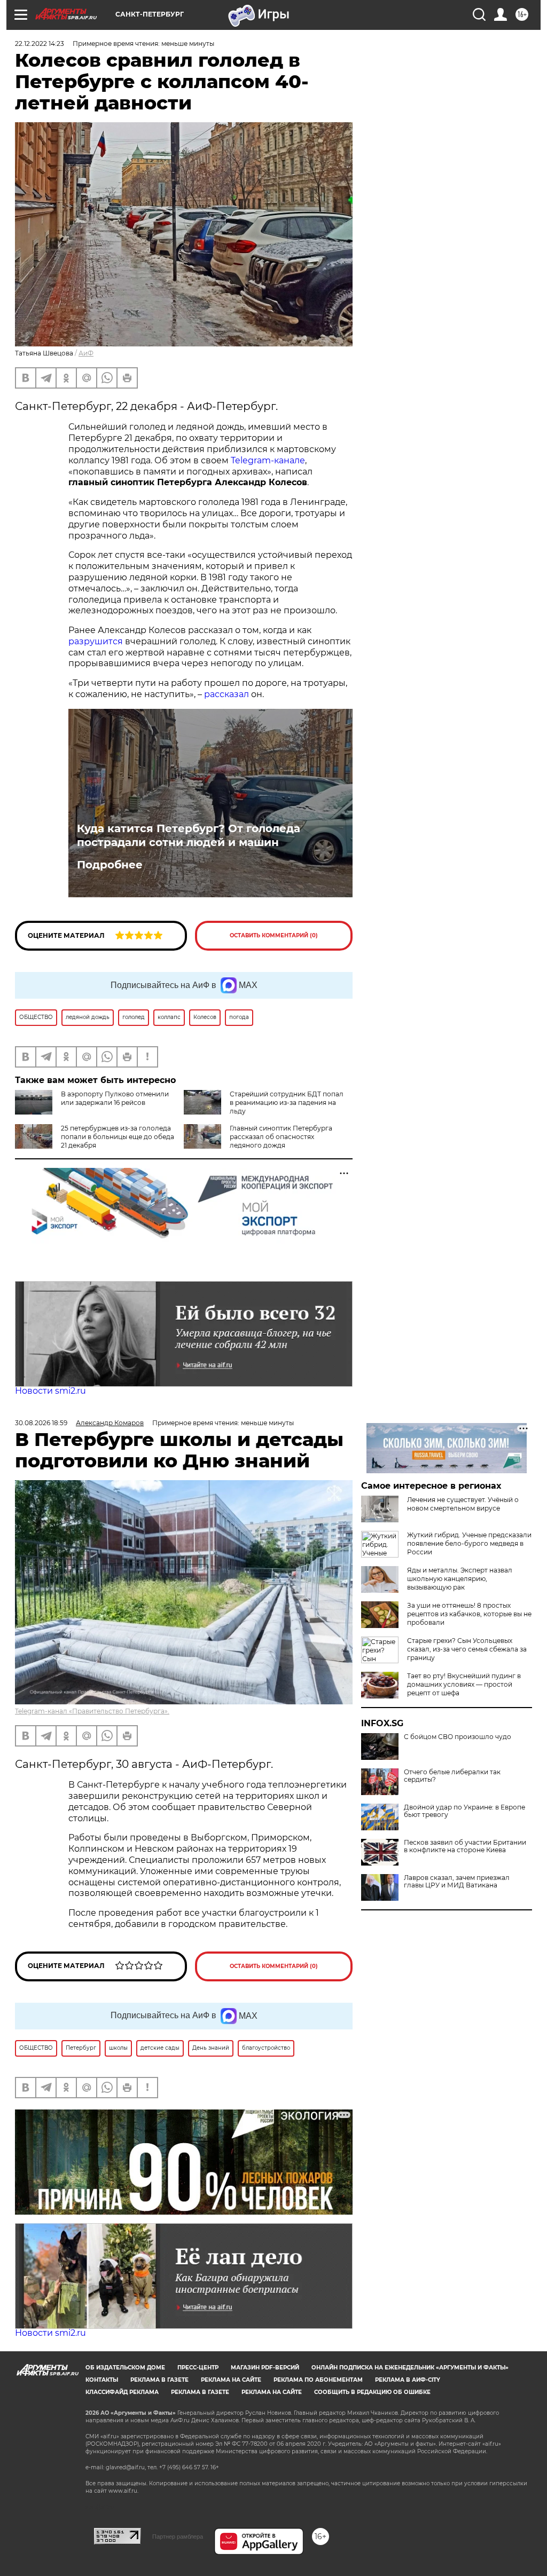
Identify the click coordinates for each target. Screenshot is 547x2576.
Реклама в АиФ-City (408, 2380)
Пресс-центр (198, 2368)
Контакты (102, 2380)
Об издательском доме (125, 2368)
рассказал (226, 694)
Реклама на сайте (231, 2380)
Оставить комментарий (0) (274, 935)
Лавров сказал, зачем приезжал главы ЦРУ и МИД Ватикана (457, 1882)
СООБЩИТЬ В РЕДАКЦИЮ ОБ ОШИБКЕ (372, 2392)
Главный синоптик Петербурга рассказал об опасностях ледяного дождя (281, 1137)
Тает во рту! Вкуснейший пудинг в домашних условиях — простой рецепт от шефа (464, 1684)
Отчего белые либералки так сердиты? (452, 1776)
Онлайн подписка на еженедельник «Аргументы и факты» (410, 2368)
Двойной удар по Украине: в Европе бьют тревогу (464, 1811)
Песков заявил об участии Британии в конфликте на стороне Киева (465, 1846)
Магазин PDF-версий (265, 2368)
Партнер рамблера (178, 2537)
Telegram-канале (268, 460)
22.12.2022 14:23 (40, 44)
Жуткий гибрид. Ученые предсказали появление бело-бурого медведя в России (469, 1543)
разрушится (96, 641)
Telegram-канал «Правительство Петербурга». (92, 1711)
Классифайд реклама (122, 2392)
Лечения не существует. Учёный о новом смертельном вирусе (463, 1504)
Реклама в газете (159, 2380)
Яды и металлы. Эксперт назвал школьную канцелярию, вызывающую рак (460, 1579)
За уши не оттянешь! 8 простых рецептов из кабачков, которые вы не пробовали (469, 1614)
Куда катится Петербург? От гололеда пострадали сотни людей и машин (189, 835)
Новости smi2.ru (50, 1391)
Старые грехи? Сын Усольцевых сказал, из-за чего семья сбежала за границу (467, 1649)
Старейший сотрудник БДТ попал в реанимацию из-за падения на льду (287, 1103)
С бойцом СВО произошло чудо (458, 1737)
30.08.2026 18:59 (41, 1423)
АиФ (86, 353)
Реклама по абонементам (318, 2380)
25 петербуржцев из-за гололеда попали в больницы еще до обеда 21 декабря (118, 1137)
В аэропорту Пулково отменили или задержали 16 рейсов (115, 1098)
